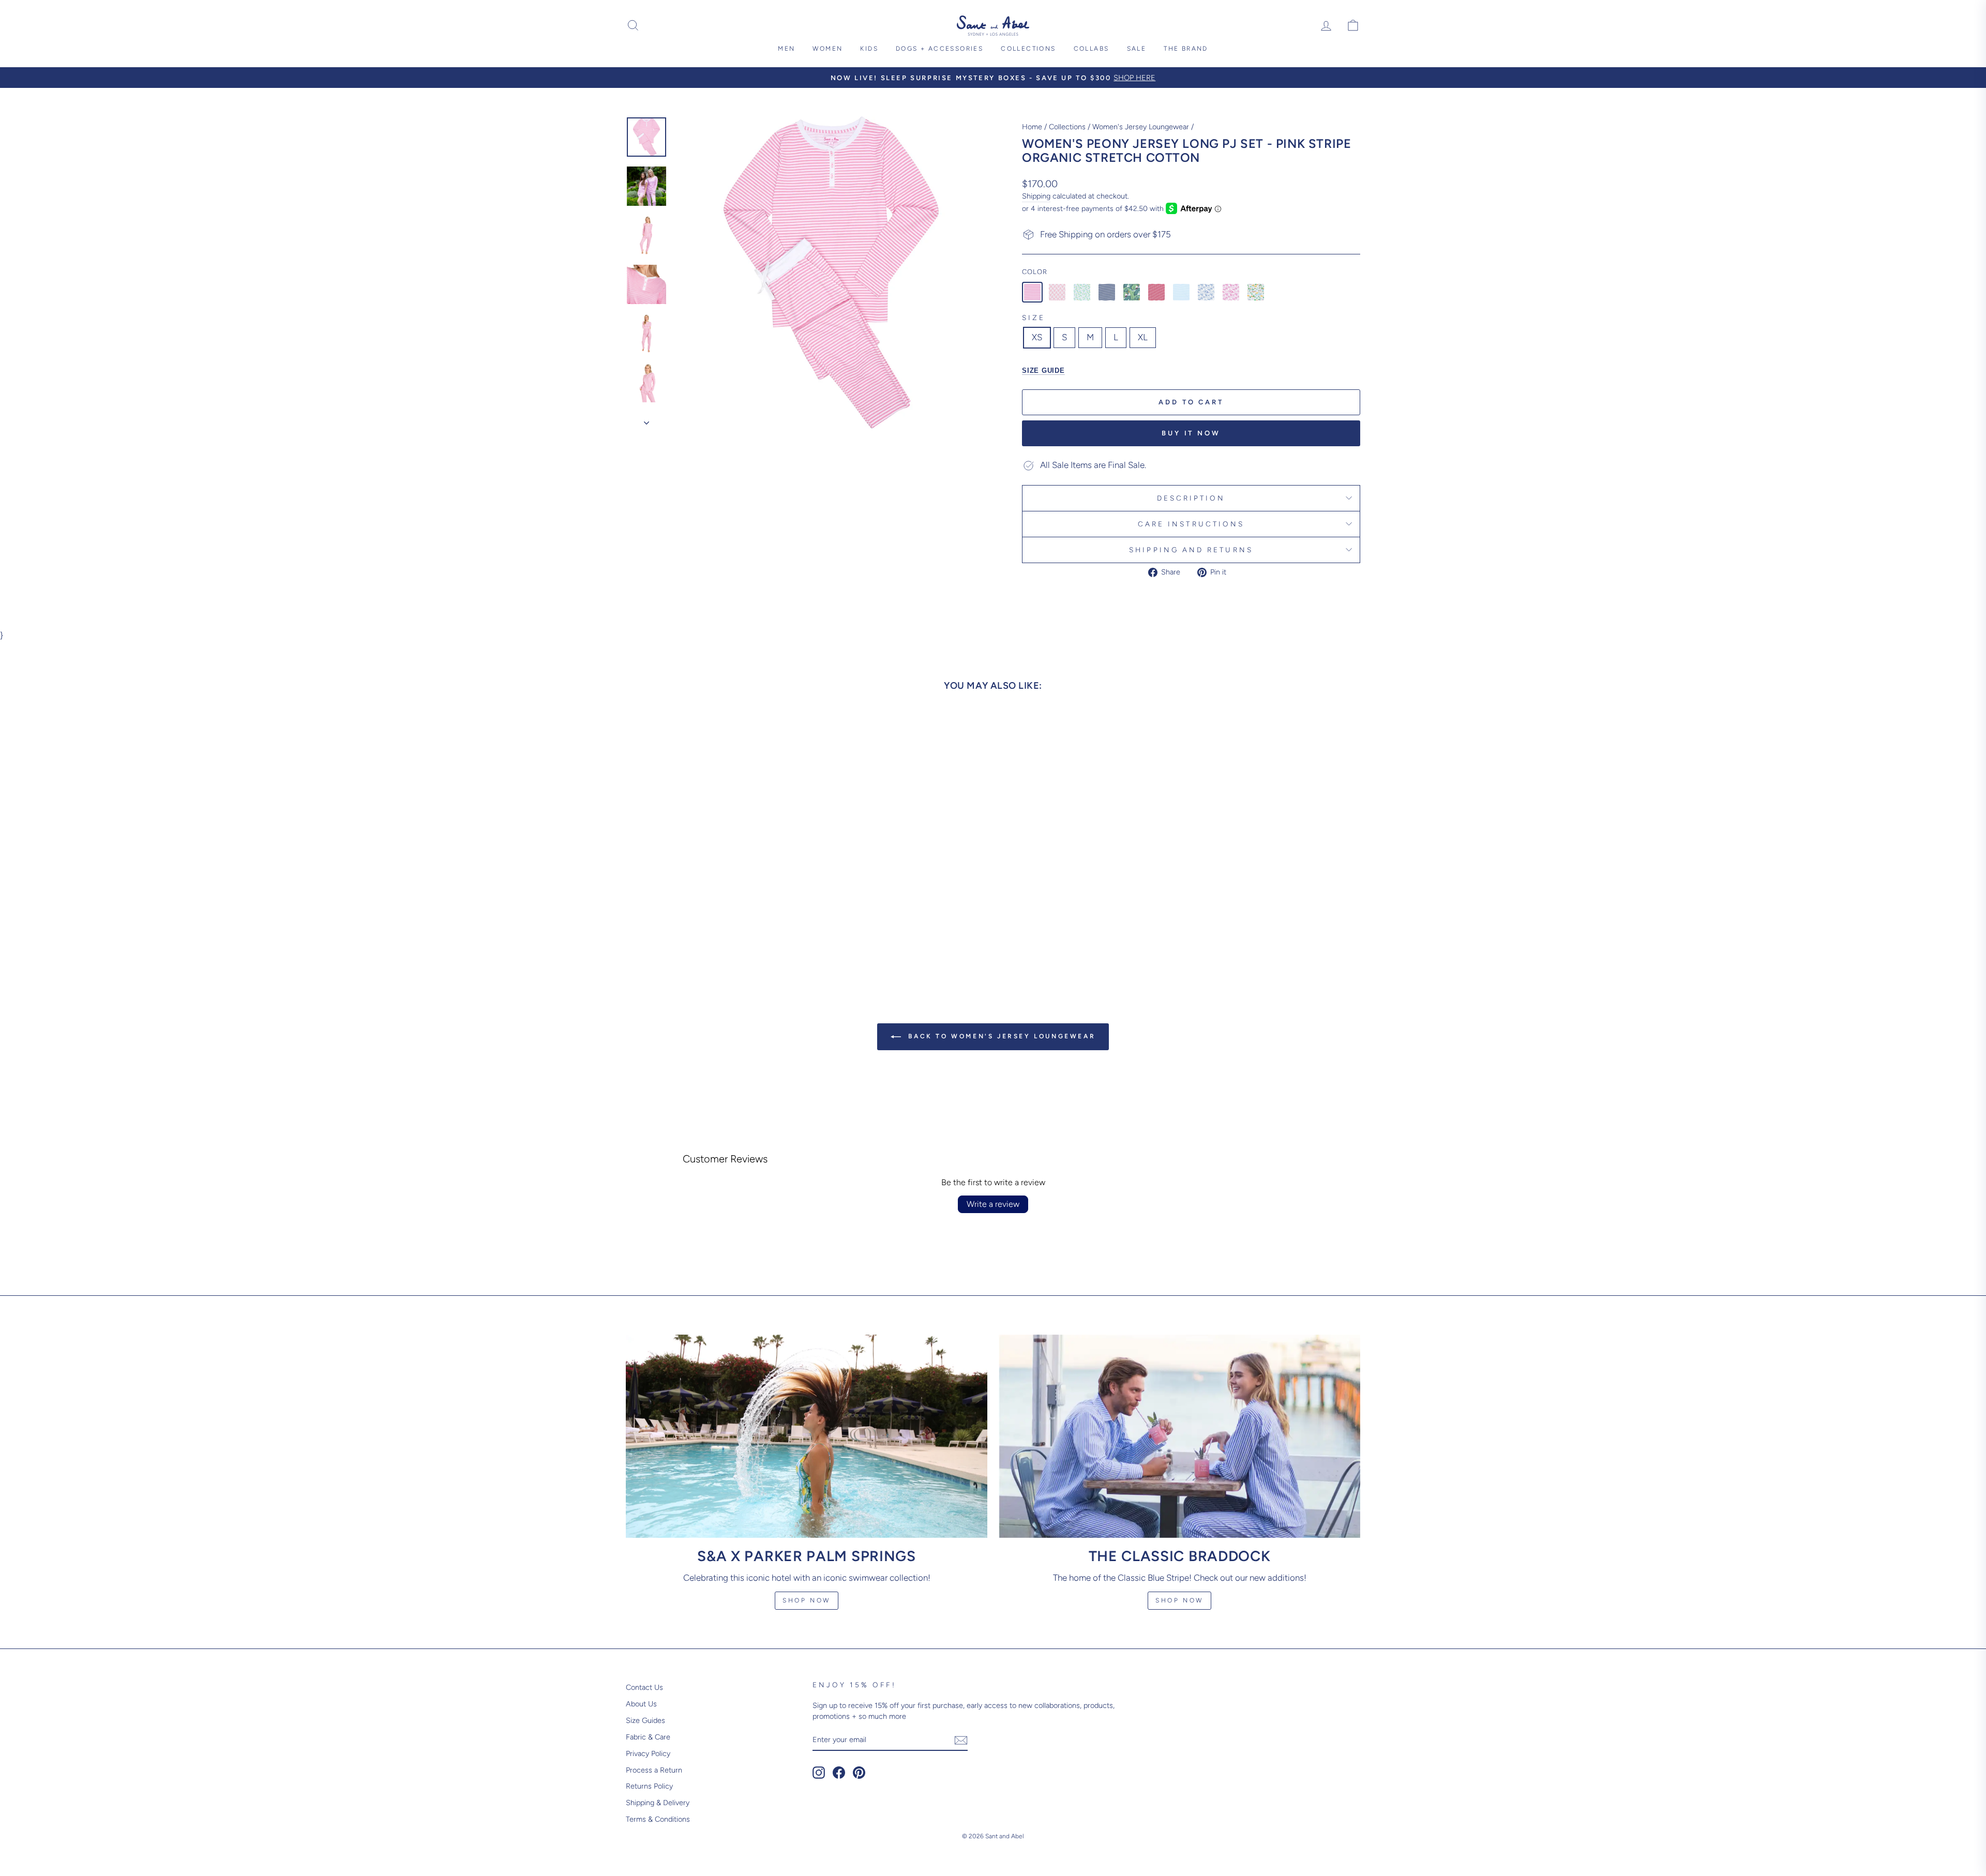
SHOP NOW (1179, 1600)
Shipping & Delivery (658, 1803)
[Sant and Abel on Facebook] (839, 1773)
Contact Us (644, 1687)
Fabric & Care (648, 1737)
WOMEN (827, 49)
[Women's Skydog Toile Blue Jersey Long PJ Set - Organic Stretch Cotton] (1206, 292)
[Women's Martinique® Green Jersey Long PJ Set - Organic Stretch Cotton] (1132, 292)
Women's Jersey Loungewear (1141, 127)
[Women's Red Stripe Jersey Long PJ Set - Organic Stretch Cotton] (1156, 292)
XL (1143, 337)
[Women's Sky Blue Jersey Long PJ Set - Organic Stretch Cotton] (1181, 292)
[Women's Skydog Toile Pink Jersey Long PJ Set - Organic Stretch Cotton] (1231, 292)
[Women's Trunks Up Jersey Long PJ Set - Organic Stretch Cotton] (1256, 292)
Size (1034, 317)
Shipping (1036, 196)
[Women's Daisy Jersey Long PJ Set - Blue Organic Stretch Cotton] (1082, 292)
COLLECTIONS (1028, 49)
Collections (1067, 127)
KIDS (869, 49)
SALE (1137, 49)
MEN (786, 49)
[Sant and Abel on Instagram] (819, 1773)
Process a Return (654, 1770)
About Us (641, 1704)
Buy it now (1191, 433)
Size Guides (645, 1720)
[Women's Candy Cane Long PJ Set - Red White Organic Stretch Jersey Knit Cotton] (1057, 292)
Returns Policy (649, 1786)
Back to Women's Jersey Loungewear (1000, 1036)
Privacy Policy (648, 1753)
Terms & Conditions (658, 1819)
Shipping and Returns (1191, 550)
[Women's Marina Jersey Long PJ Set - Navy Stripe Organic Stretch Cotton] (1107, 292)
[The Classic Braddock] (1179, 1436)
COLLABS (1092, 49)
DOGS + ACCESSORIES (939, 49)
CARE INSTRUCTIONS (1191, 524)
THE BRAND (1186, 49)
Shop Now (807, 1600)
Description (1191, 498)
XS (1037, 337)
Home (1032, 127)
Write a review (993, 1204)
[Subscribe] (961, 1740)
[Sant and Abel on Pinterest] (859, 1773)
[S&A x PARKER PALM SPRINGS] (807, 1436)
